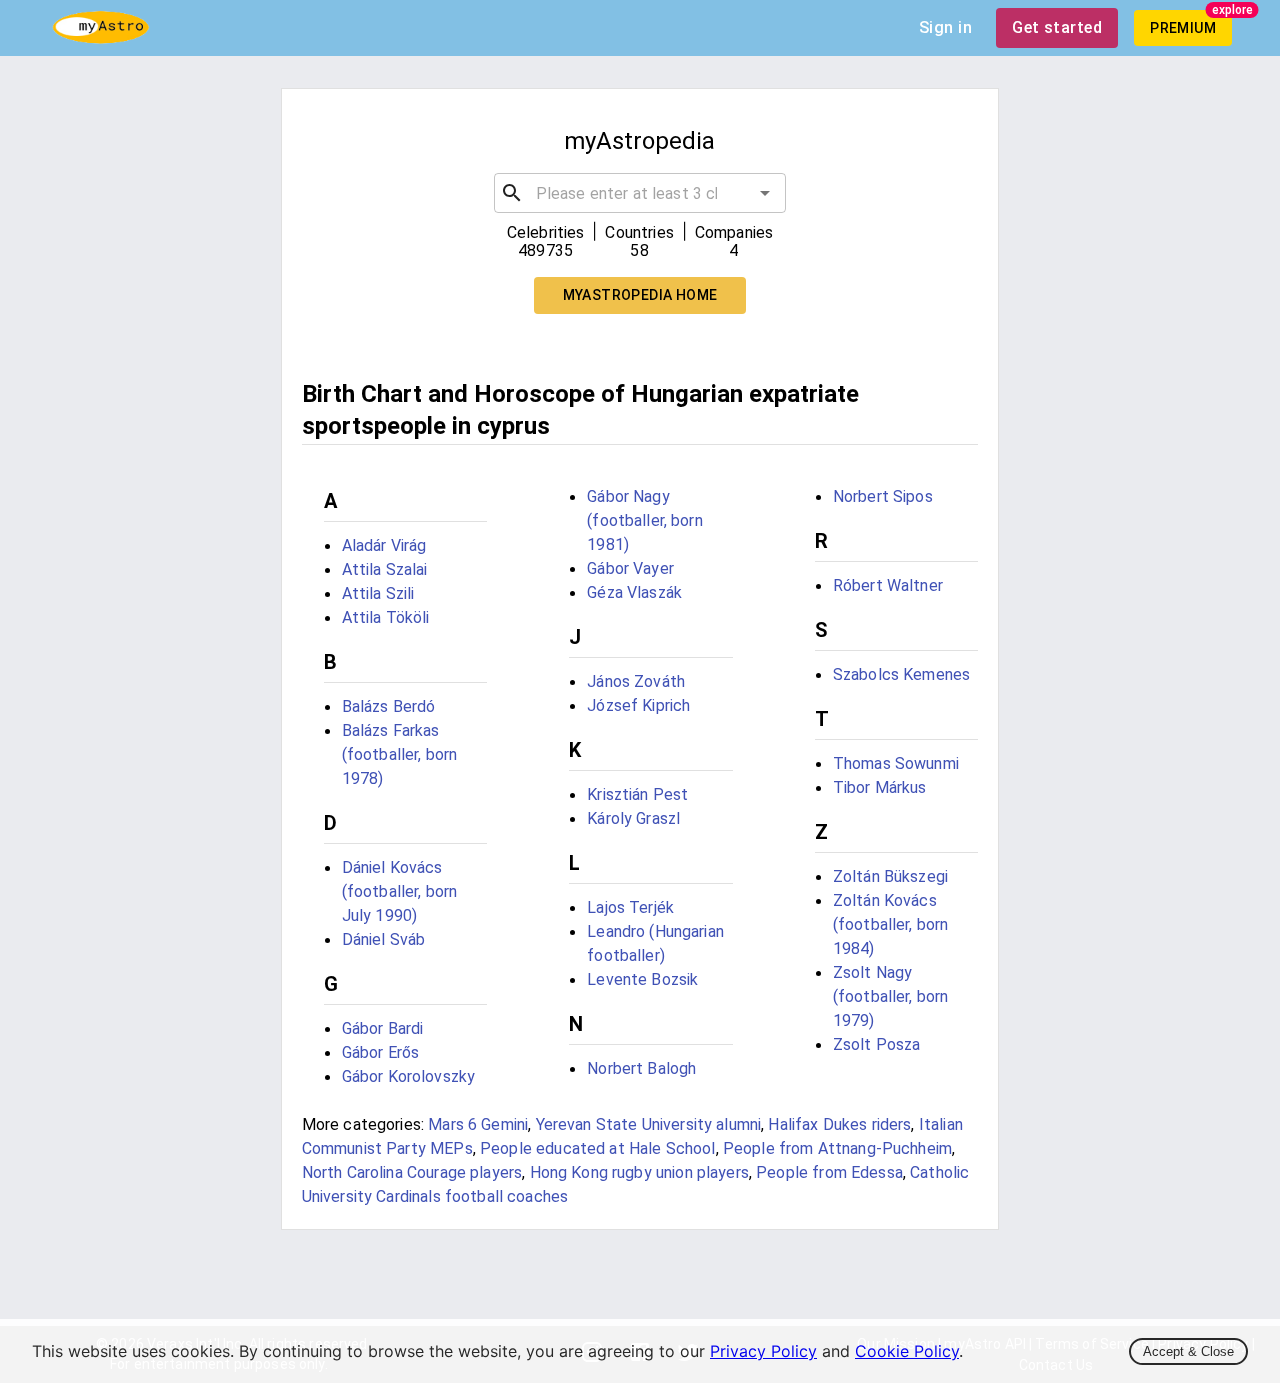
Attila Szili (378, 593)
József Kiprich (638, 705)
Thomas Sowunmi (896, 763)
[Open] (765, 193)
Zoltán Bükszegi (890, 876)
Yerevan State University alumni (649, 1124)
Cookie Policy (907, 1351)
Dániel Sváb (384, 939)
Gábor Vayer (630, 568)
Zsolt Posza (877, 1044)
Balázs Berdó (389, 706)
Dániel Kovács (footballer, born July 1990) (400, 891)
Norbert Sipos (883, 496)
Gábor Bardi (383, 1028)
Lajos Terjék (630, 907)
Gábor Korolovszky (409, 1076)
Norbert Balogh (641, 1068)
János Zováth (636, 681)
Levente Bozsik (642, 979)
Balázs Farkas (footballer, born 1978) (400, 754)
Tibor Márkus (880, 787)
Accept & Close (1188, 1351)
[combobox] (640, 193)
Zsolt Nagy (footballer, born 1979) (891, 996)
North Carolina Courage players (412, 1172)
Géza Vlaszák (634, 592)
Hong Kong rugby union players (639, 1172)
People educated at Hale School (598, 1148)
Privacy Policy (763, 1351)
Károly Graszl (633, 818)
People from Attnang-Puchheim (837, 1148)
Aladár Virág (384, 545)
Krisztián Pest (637, 794)
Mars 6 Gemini (478, 1124)
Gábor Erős (381, 1052)
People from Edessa (829, 1172)
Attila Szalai (385, 569)
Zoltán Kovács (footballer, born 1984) (891, 924)
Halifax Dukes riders (839, 1124)
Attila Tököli (386, 617)
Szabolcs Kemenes (901, 674)
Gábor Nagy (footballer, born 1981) (645, 520)
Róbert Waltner (888, 585)
